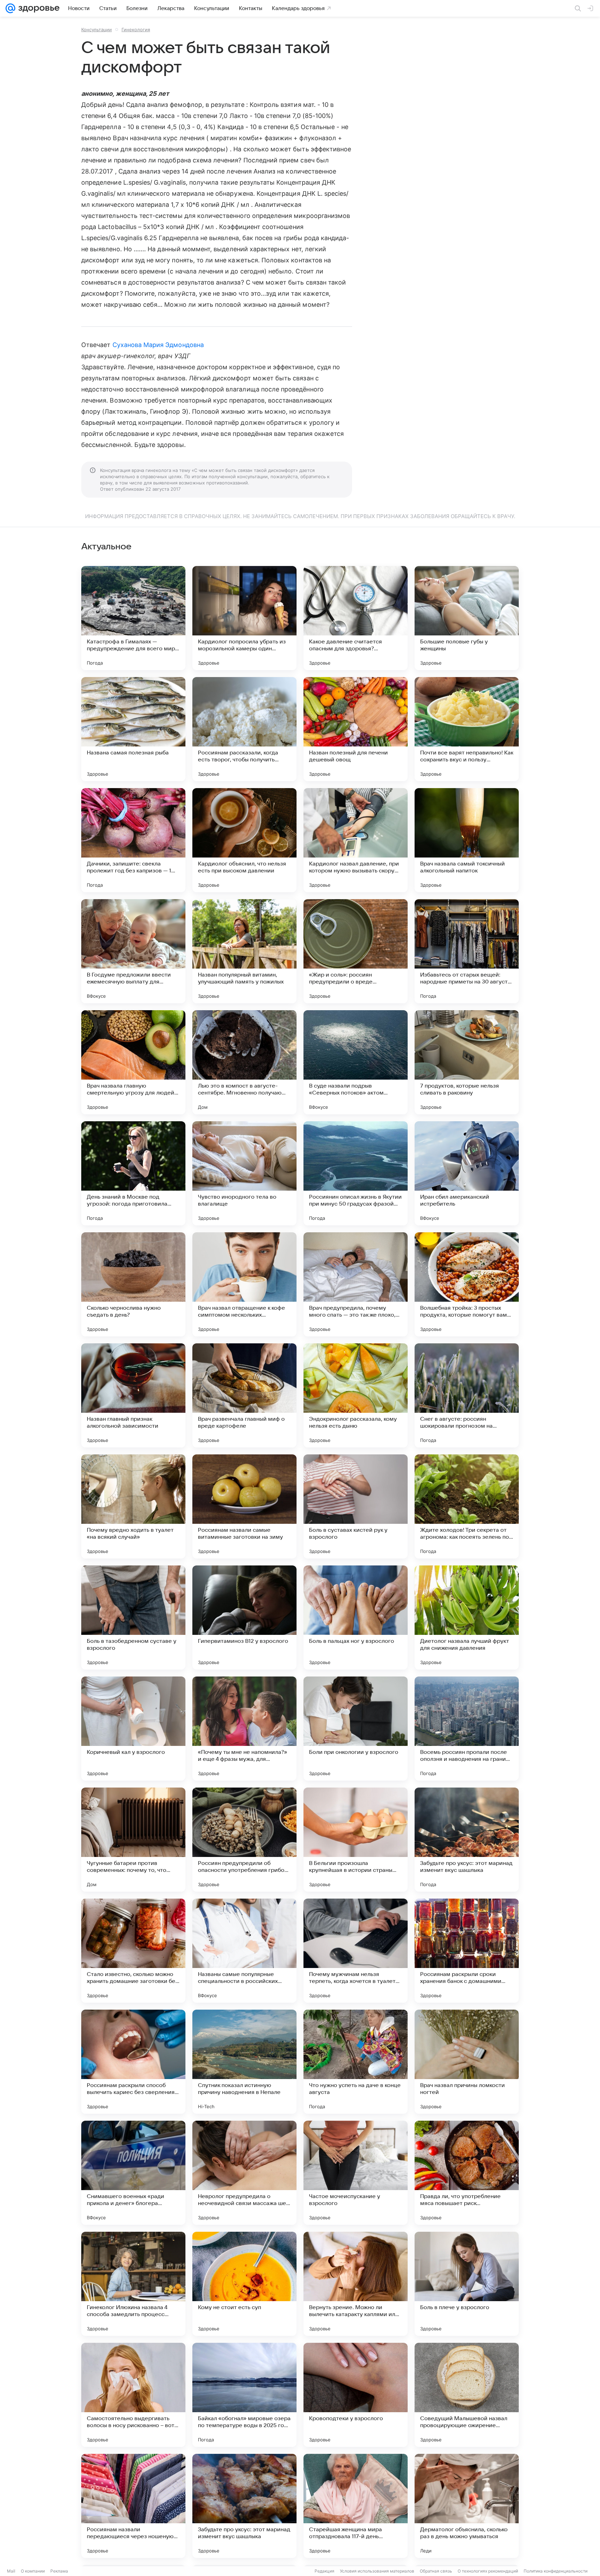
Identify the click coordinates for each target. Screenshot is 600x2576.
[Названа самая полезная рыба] (133, 729)
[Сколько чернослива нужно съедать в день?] (133, 1284)
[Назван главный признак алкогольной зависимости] (133, 1395)
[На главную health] (37, 8)
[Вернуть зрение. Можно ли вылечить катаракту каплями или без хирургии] (356, 2284)
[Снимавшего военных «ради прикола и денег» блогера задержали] (133, 2173)
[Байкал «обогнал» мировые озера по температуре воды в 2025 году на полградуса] (244, 2395)
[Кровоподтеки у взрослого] (356, 2395)
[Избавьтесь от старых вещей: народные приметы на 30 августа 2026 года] (467, 951)
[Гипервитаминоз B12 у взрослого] (244, 1618)
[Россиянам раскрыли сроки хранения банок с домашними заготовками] (467, 1951)
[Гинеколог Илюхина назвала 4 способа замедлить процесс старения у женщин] (133, 2284)
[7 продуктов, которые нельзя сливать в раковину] (467, 1062)
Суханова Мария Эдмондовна (158, 345)
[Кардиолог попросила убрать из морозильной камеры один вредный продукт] (244, 618)
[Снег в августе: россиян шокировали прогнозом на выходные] (467, 1395)
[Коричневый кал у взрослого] (133, 1729)
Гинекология (136, 29)
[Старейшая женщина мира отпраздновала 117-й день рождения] (356, 2506)
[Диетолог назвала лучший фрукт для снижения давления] (467, 1618)
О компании (33, 2571)
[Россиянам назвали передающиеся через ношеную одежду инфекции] (133, 2506)
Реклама (59, 2571)
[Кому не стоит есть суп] (244, 2284)
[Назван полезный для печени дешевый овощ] (356, 729)
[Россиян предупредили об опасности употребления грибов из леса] (244, 1840)
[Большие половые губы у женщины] (467, 618)
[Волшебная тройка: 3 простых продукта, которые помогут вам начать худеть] (467, 1284)
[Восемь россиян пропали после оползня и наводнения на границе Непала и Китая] (467, 1729)
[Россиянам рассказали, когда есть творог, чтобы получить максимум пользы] (244, 729)
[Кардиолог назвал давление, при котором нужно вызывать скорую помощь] (356, 840)
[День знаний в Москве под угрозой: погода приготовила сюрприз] (133, 1173)
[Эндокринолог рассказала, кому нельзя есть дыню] (356, 1395)
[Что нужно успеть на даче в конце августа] (356, 2062)
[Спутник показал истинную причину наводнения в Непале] (244, 2062)
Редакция (324, 2571)
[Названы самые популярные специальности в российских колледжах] (244, 1951)
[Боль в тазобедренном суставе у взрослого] (133, 1618)
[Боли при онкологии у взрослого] (356, 1729)
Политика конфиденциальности (556, 2571)
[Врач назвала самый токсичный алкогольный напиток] (467, 840)
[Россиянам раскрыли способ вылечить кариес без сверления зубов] (133, 2062)
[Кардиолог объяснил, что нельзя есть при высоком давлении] (244, 840)
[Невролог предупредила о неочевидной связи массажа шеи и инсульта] (244, 2173)
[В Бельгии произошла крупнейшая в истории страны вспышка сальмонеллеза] (356, 1840)
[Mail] (10, 8)
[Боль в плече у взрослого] (467, 2284)
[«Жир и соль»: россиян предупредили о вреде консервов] (356, 951)
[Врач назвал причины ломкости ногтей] (467, 2062)
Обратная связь (436, 2571)
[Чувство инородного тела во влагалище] (244, 1173)
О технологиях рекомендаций (488, 2571)
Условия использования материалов (377, 2571)
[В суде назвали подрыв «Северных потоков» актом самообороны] (356, 1062)
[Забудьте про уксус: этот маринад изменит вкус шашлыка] (467, 1840)
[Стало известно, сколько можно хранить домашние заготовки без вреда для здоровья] (133, 1951)
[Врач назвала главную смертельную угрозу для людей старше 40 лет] (133, 1062)
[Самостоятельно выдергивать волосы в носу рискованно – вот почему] (133, 2395)
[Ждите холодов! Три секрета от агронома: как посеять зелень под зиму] (467, 1506)
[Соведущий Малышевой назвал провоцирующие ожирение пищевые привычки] (467, 2395)
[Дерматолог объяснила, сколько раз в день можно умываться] (467, 2506)
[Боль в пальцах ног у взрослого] (356, 1618)
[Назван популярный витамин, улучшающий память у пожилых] (244, 951)
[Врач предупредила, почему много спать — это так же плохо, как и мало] (356, 1284)
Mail (11, 2571)
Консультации (97, 29)
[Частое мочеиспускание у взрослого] (356, 2173)
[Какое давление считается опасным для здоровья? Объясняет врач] (356, 618)
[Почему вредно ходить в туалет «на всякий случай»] (133, 1506)
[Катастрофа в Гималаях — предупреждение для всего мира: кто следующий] (133, 618)
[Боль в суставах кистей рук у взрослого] (356, 1506)
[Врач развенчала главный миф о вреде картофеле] (244, 1395)
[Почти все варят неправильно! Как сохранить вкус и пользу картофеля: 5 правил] (467, 729)
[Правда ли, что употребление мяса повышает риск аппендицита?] (467, 2173)
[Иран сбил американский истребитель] (467, 1173)
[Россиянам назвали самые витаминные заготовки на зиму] (244, 1506)
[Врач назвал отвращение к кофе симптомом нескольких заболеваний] (244, 1284)
